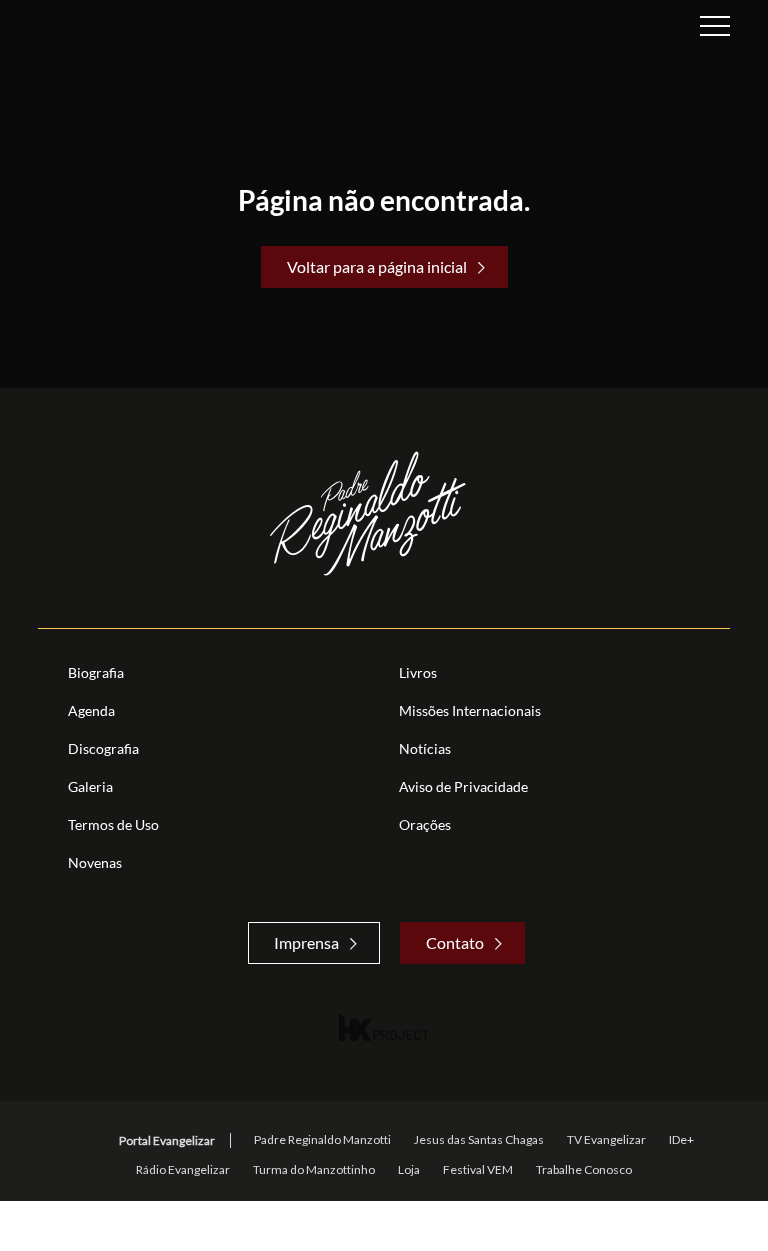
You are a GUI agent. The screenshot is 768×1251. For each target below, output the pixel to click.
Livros (418, 672)
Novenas (95, 862)
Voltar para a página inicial (377, 266)
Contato (455, 942)
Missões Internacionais (470, 710)
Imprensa (306, 942)
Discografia (103, 748)
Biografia (96, 672)
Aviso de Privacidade (463, 786)
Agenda (91, 710)
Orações (425, 824)
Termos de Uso (113, 824)
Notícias (425, 748)
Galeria (90, 786)
